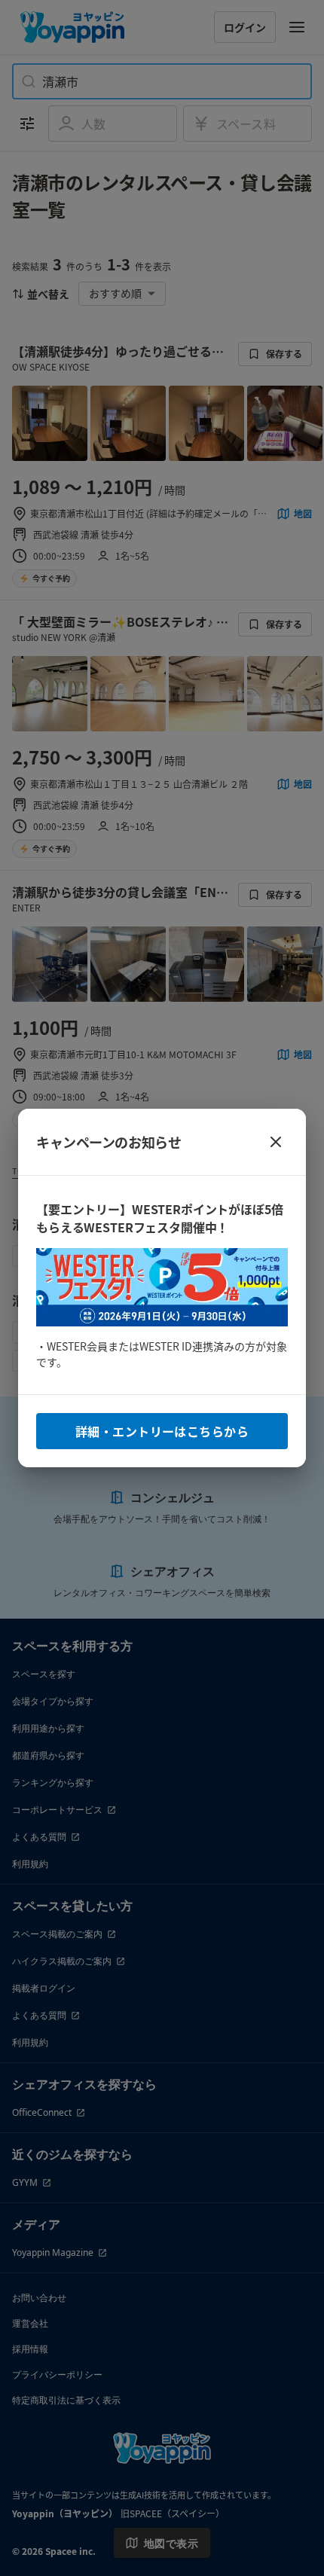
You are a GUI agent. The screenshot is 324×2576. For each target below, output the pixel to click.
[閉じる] (276, 1142)
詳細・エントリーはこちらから (162, 1431)
